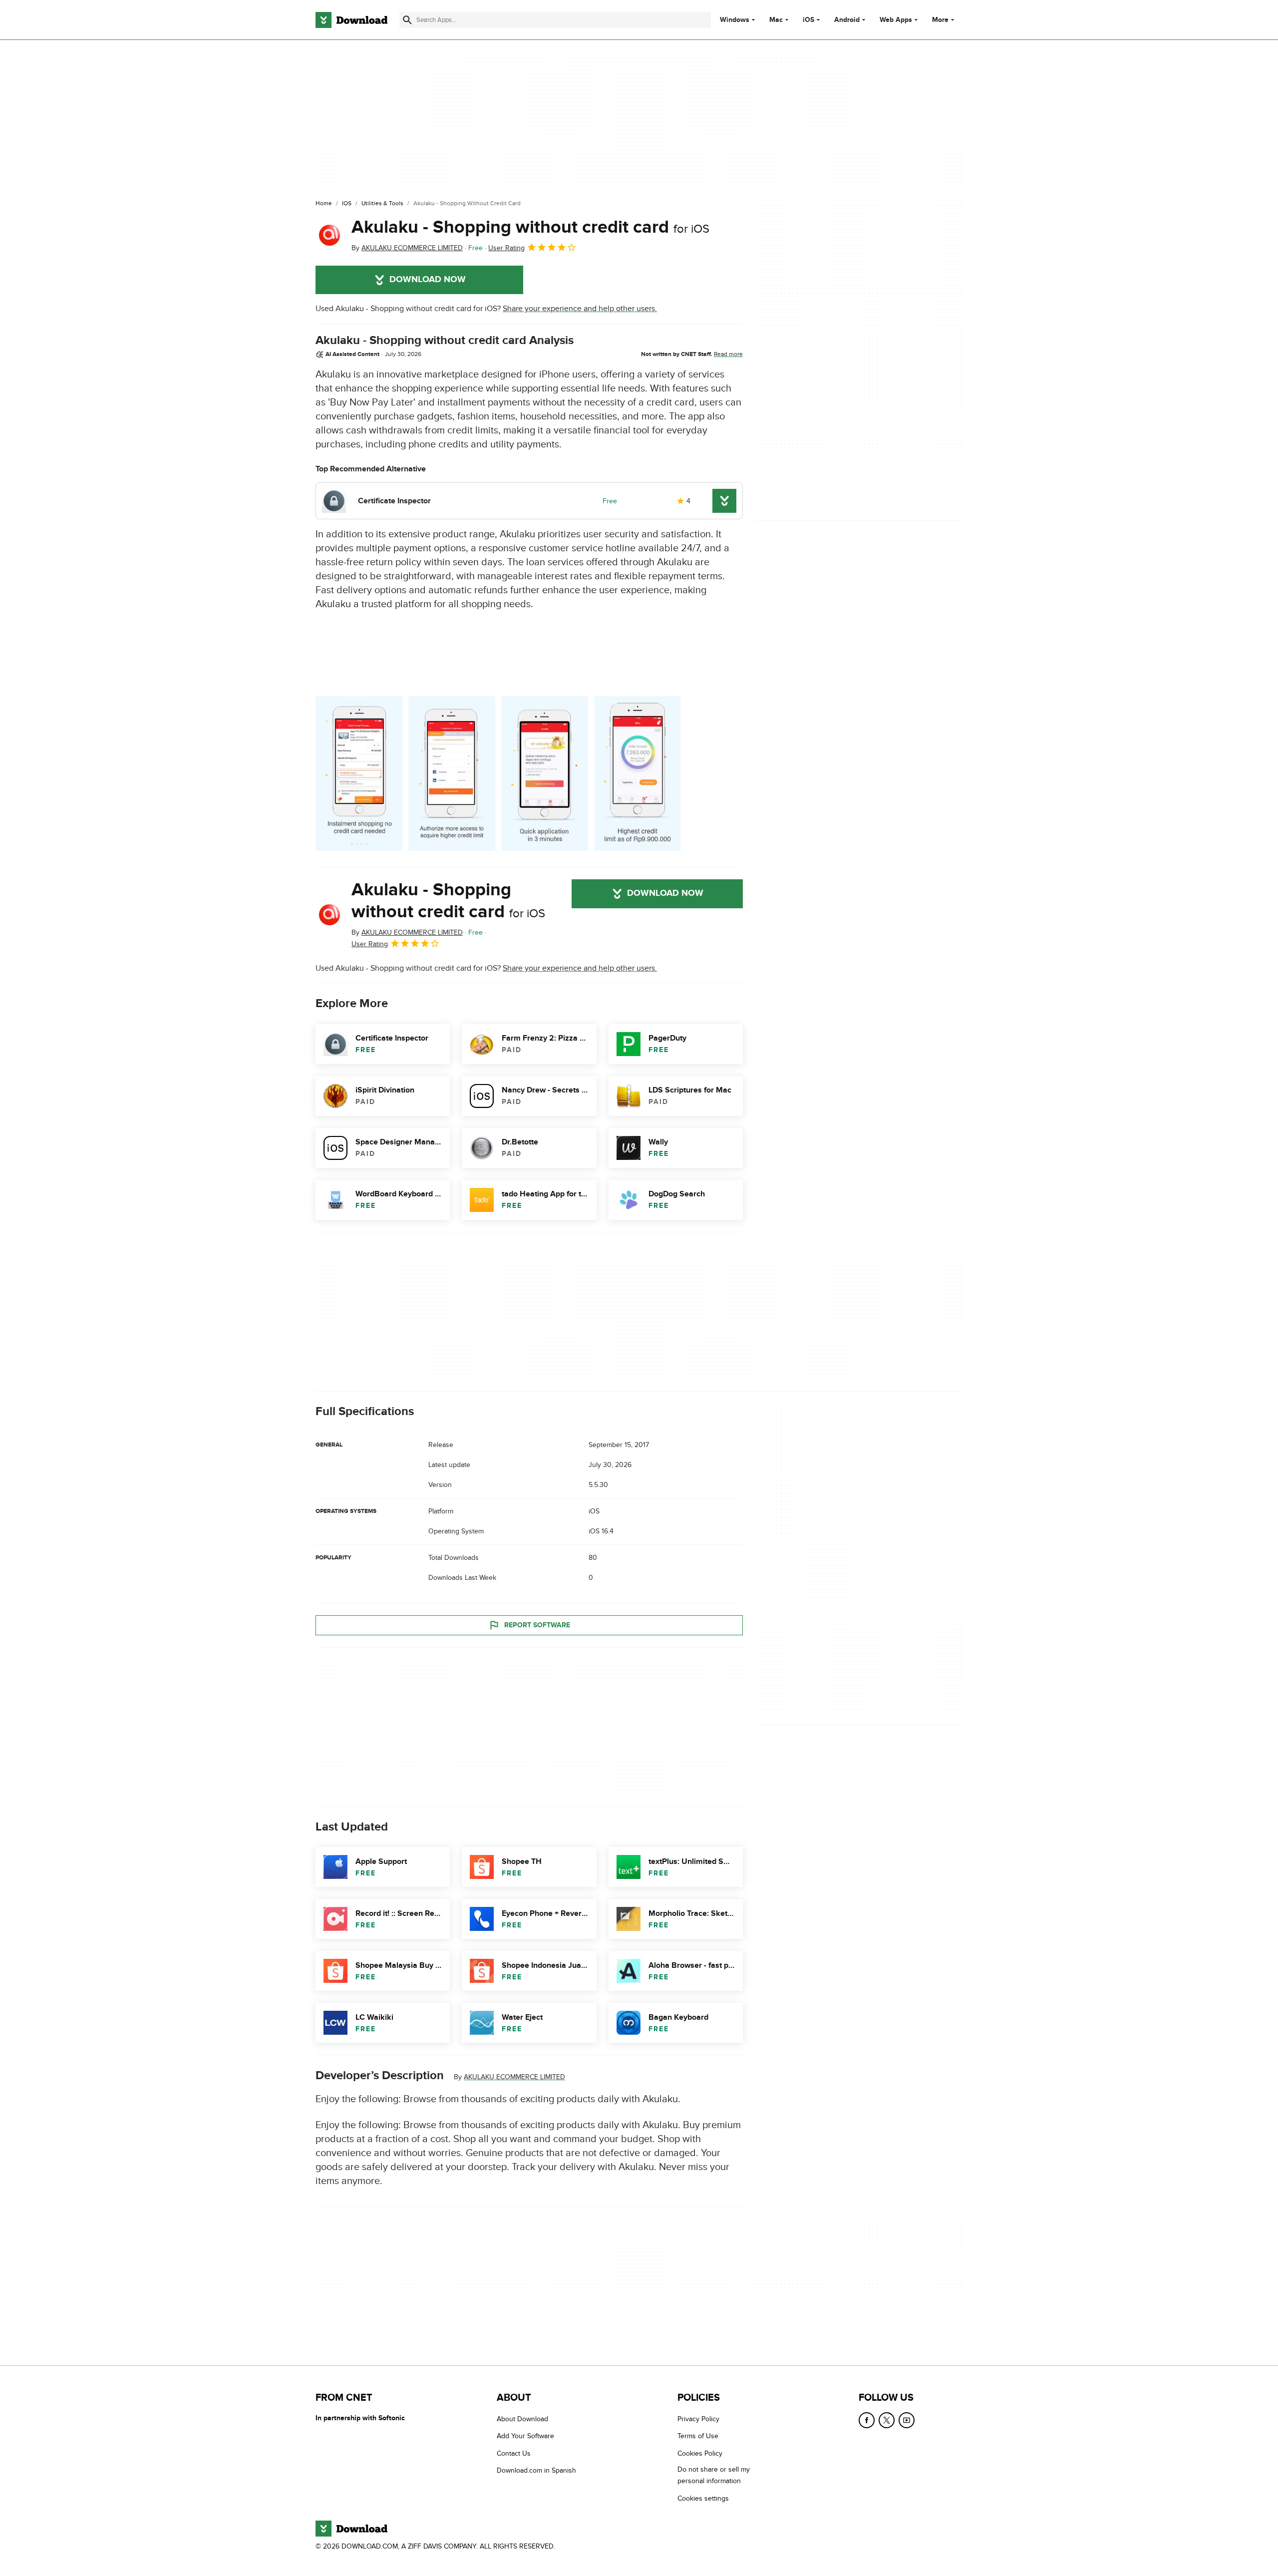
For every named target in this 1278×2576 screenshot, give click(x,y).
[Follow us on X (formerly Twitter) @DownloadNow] (887, 2420)
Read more (728, 354)
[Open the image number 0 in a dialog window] (359, 773)
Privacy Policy (698, 2419)
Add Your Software (525, 2436)
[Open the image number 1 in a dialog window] (452, 773)
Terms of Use (698, 2436)
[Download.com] (351, 20)
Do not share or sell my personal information (714, 2475)
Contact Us (514, 2453)
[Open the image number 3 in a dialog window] (638, 773)
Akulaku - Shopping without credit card (530, 227)
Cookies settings (703, 2498)
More (940, 20)
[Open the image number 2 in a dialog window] (545, 773)
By (407, 248)
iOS (808, 20)
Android (847, 20)
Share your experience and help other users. (580, 309)
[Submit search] (407, 20)
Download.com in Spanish (536, 2470)
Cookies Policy (700, 2453)
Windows (735, 20)
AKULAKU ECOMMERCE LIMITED (514, 2077)
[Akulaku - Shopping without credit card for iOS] (329, 235)
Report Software (537, 1625)
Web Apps (896, 20)
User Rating (506, 248)
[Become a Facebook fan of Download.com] (867, 2420)
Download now (428, 280)
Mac (776, 20)
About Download (522, 2419)
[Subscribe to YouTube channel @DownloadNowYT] (907, 2420)
